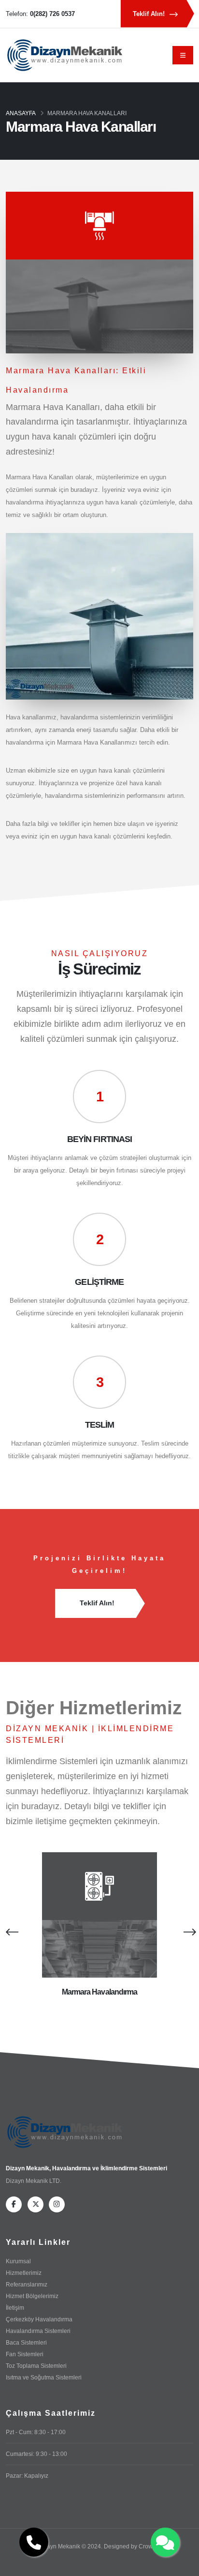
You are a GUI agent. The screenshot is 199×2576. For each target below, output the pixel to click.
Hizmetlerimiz (24, 2273)
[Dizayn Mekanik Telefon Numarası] (34, 2542)
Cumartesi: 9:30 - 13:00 (36, 2454)
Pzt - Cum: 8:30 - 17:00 (36, 2432)
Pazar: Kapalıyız (27, 2476)
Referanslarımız (27, 2284)
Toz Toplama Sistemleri (36, 2366)
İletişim (15, 2308)
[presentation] (11, 1932)
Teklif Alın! (150, 14)
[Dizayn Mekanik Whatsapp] (165, 2542)
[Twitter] (36, 2204)
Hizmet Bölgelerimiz (32, 2296)
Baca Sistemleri (26, 2342)
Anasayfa (21, 113)
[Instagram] (57, 2204)
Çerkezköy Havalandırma (39, 2319)
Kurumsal (18, 2261)
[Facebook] (14, 2204)
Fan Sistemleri (25, 2354)
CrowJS (149, 2546)
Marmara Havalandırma (100, 1992)
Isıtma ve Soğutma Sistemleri (44, 2377)
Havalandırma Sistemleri (38, 2331)
